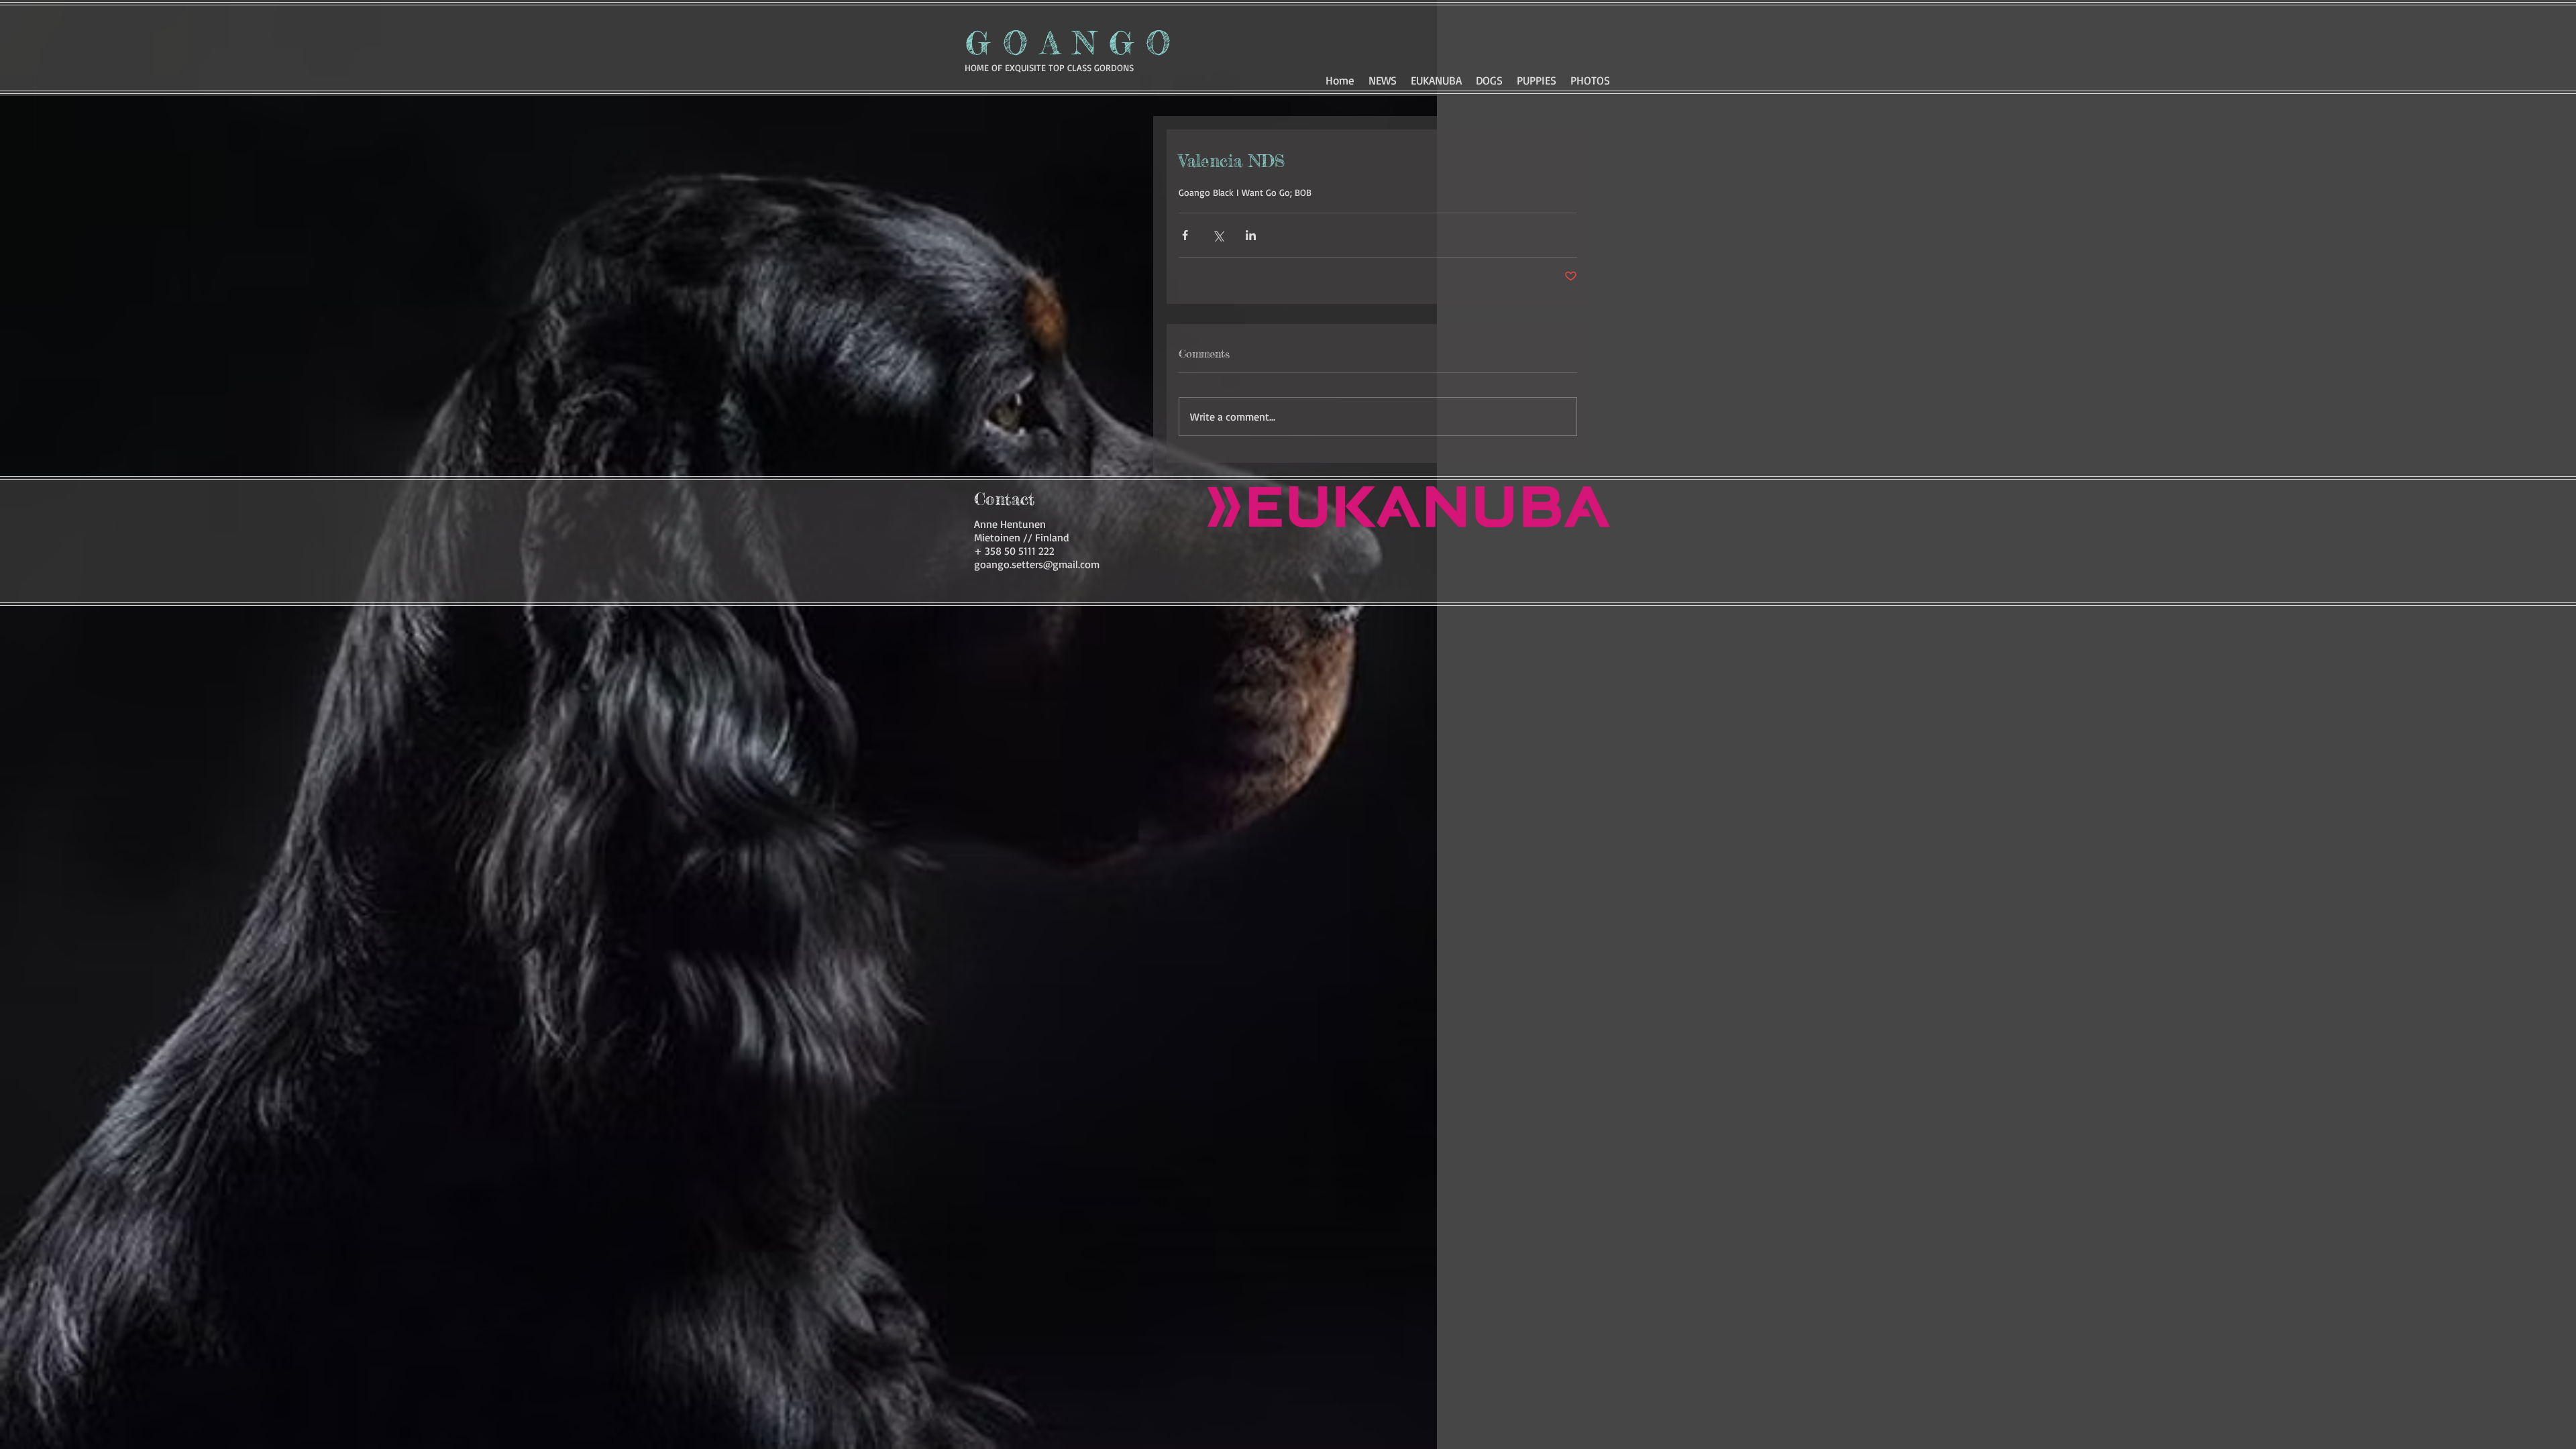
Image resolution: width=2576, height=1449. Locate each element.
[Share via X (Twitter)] (1218, 235)
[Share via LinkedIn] (1251, 235)
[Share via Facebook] (1185, 235)
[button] (1489, 78)
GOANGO (1074, 43)
